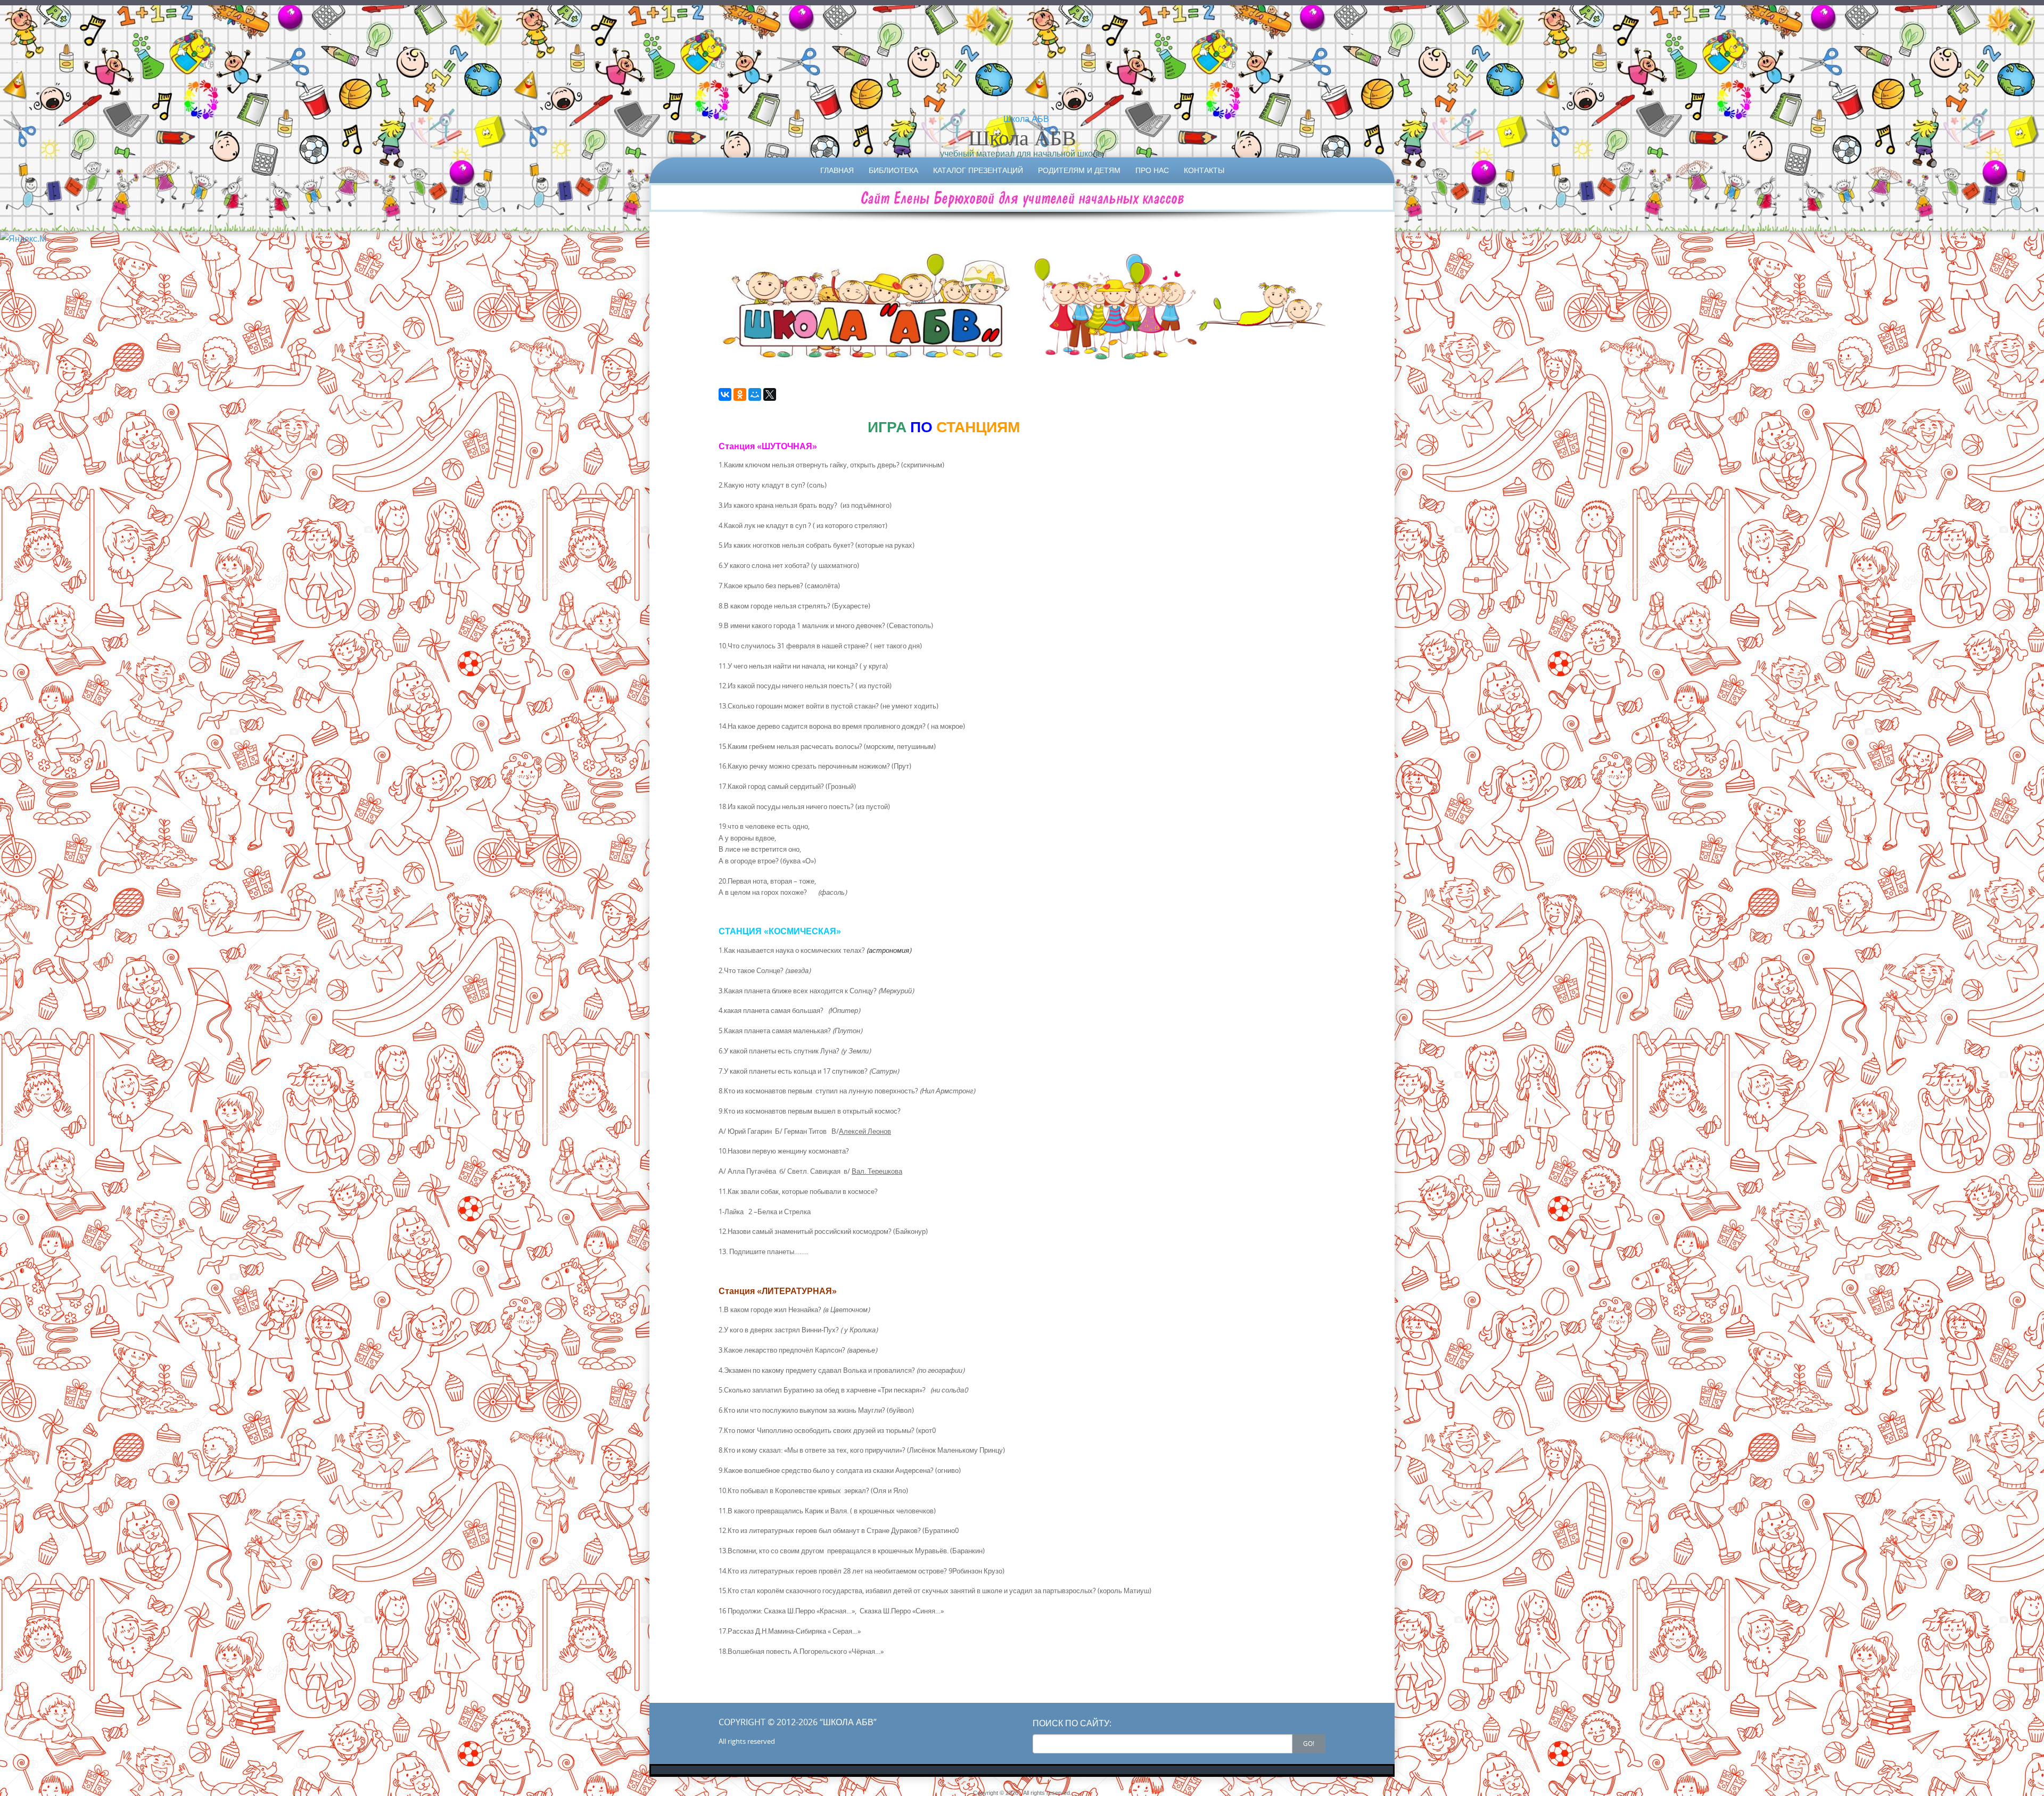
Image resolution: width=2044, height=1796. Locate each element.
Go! (1309, 1743)
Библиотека (893, 170)
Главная (837, 170)
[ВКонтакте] (725, 394)
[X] (770, 394)
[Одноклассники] (740, 394)
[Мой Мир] (755, 394)
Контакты (1204, 170)
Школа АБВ (1022, 137)
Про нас (1152, 170)
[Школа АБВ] (1022, 119)
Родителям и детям (1079, 170)
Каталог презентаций (978, 170)
